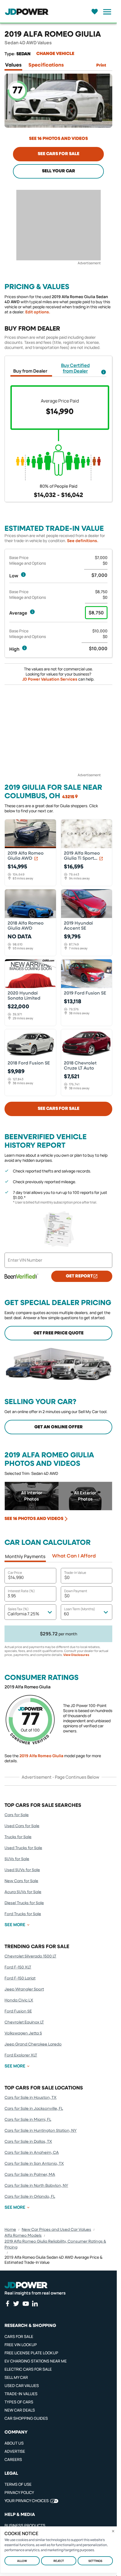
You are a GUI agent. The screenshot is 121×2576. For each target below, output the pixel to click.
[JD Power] (26, 2285)
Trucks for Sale (18, 1837)
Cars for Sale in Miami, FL (28, 2120)
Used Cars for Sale (22, 1826)
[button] (104, 372)
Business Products (25, 2525)
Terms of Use (18, 2484)
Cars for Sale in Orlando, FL (30, 2197)
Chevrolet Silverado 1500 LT (30, 1956)
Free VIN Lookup (21, 2345)
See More (15, 1925)
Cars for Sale (17, 1815)
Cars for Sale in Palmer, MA (30, 2175)
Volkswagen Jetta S (23, 2033)
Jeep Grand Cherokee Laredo (33, 2044)
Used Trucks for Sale (23, 1848)
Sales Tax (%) (18, 1609)
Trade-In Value (75, 1573)
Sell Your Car (59, 171)
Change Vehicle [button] (55, 54)
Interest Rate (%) (21, 1591)
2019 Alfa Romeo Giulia (41, 1756)
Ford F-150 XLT (18, 1967)
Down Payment (76, 1591)
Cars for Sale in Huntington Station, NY (41, 2131)
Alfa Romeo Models (23, 2236)
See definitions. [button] (83, 541)
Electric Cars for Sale (28, 2369)
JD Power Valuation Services (50, 679)
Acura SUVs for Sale (23, 1892)
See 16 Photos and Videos (58, 139)
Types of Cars (19, 2402)
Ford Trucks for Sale (23, 1914)
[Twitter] (16, 2304)
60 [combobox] (66, 1614)
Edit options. (38, 312)
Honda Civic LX (19, 2000)
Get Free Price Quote (59, 1333)
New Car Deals (20, 2410)
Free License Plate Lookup (31, 2353)
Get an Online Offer (59, 1427)
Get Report (79, 1276)
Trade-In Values (21, 2394)
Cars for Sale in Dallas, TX (28, 2142)
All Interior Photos (32, 1496)
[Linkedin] (35, 2304)
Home (10, 2230)
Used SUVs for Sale (22, 1870)
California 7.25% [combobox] (23, 1614)
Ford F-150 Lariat (20, 1978)
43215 (68, 797)
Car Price (15, 1573)
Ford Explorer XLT (21, 2055)
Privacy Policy (19, 2492)
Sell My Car (16, 2377)
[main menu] (106, 12)
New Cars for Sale (21, 1881)
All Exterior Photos (85, 1496)
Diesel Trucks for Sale (24, 1903)
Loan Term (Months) (80, 1609)
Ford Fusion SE (18, 2011)
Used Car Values (22, 2385)
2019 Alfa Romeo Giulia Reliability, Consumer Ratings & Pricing (55, 2244)
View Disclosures (76, 1655)
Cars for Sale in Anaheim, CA (32, 2153)
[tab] (13, 66)
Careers (13, 2459)
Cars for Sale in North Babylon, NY (36, 2186)
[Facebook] (7, 2304)
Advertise (15, 2451)
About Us (14, 2443)
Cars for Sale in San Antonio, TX (34, 2164)
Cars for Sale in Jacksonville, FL (34, 2109)
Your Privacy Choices (27, 2501)
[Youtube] (26, 2304)
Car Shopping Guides (26, 2418)
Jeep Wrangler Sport (24, 1989)
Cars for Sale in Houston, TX (31, 2098)
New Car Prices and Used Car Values (56, 2230)
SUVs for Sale (17, 1859)
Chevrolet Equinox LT (24, 2022)
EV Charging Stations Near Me (36, 2361)
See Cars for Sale (59, 154)
